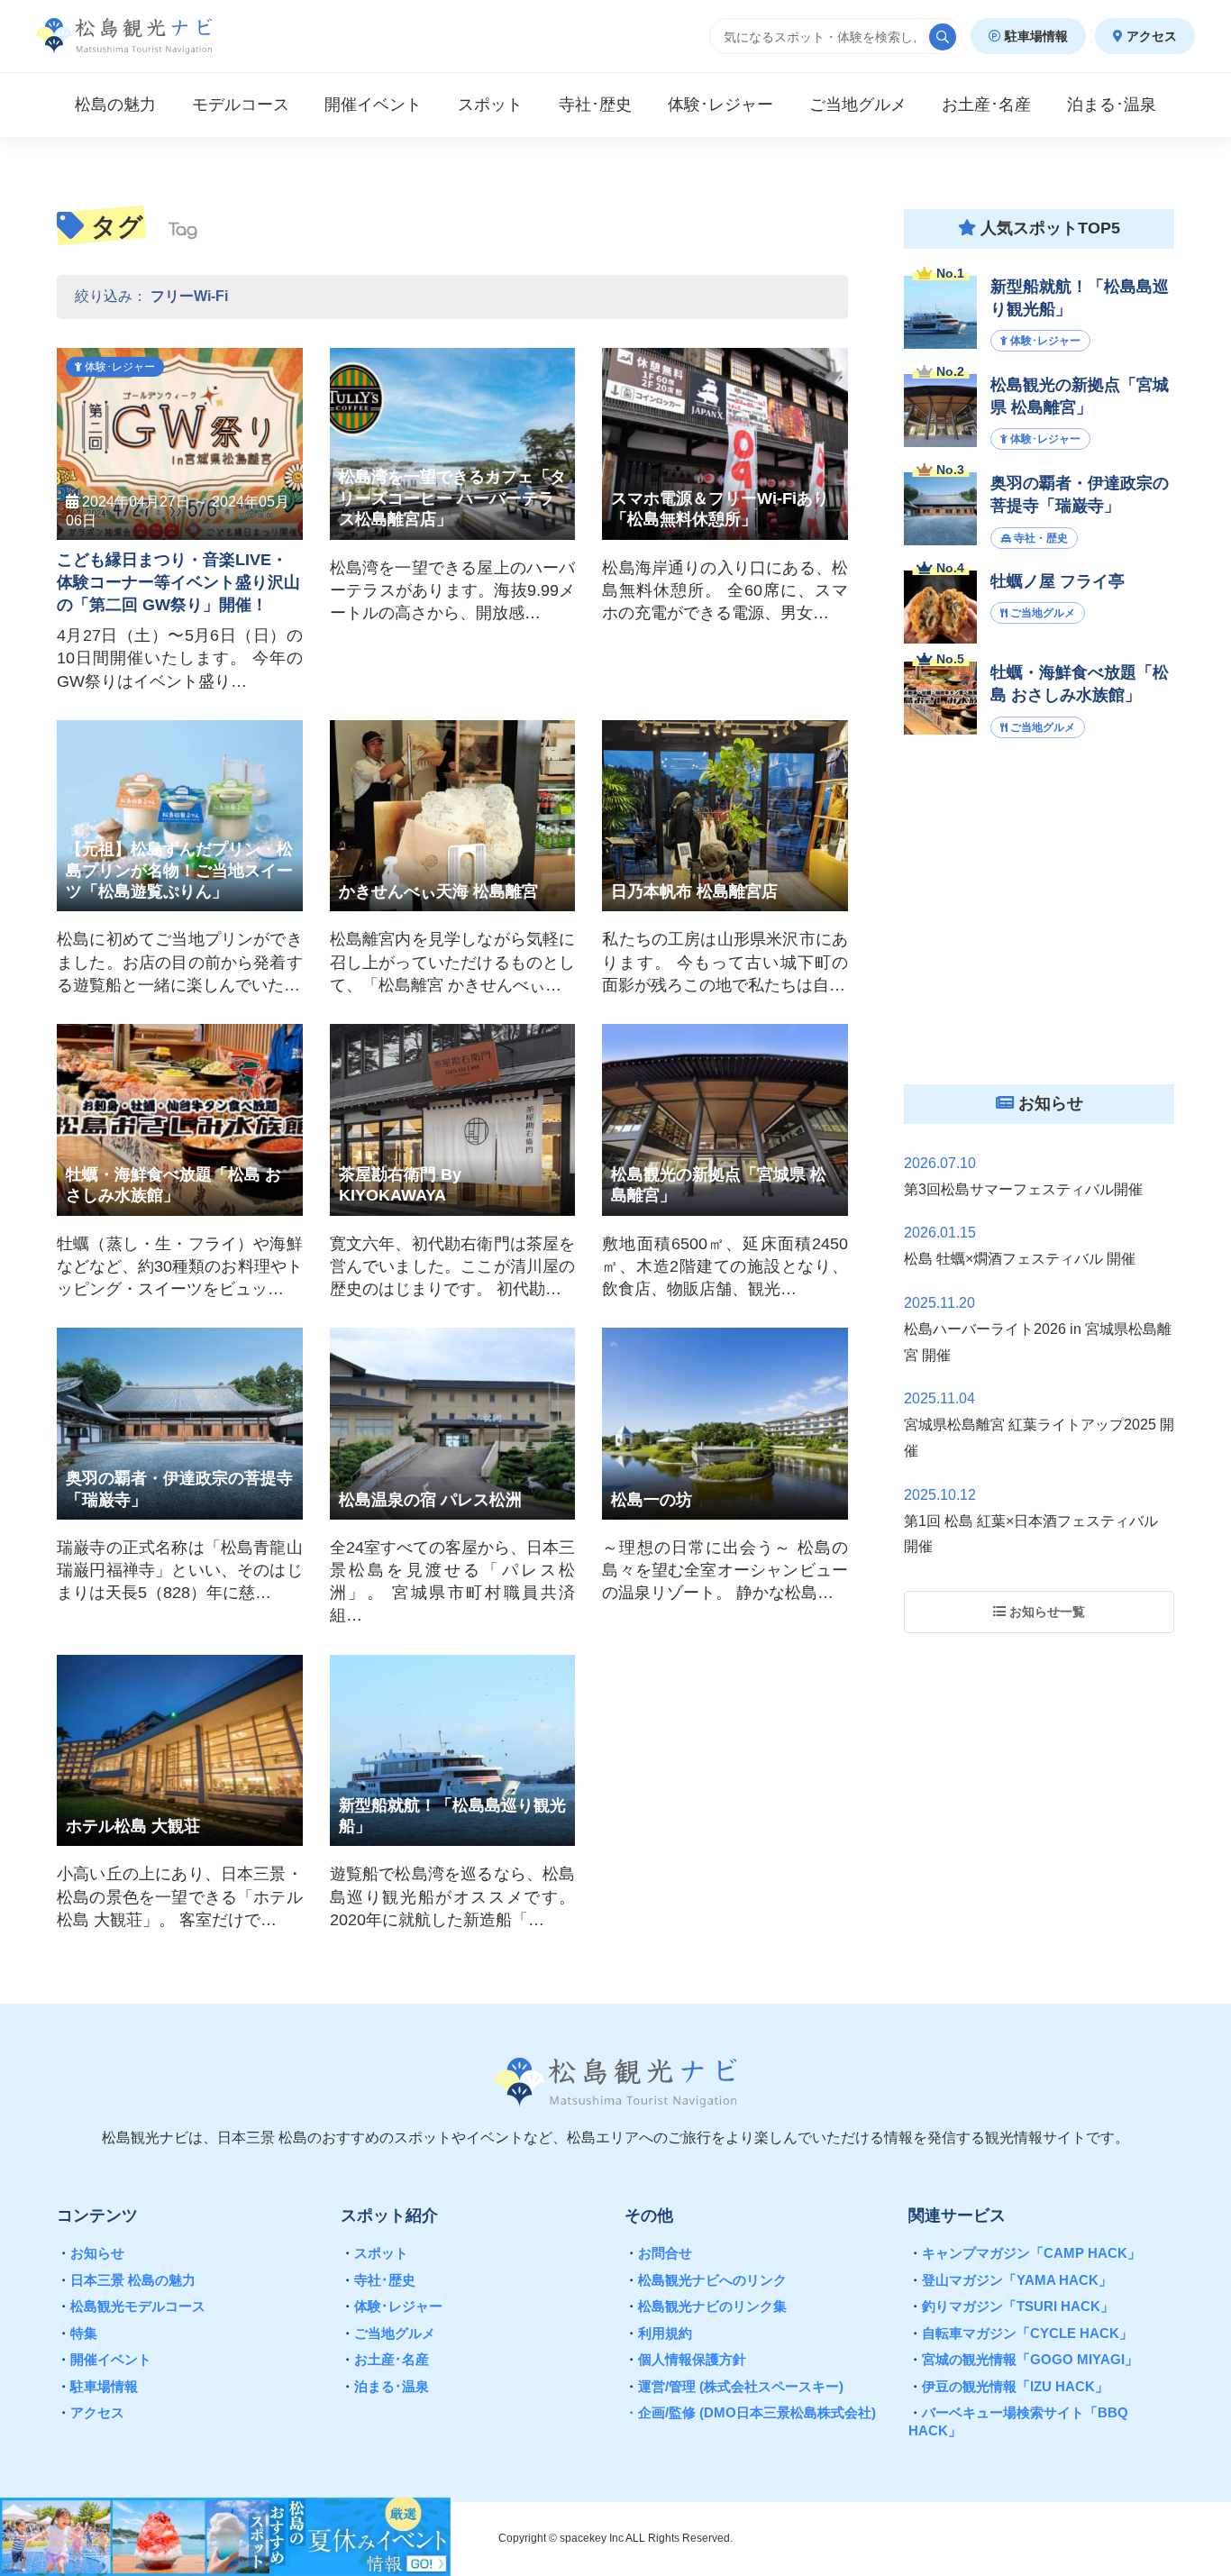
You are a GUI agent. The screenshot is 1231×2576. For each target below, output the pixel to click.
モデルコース (241, 105)
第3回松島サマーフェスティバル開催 (1023, 1189)
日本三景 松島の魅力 (126, 2280)
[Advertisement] (1039, 927)
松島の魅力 (115, 105)
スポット (490, 105)
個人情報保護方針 (685, 2359)
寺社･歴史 (378, 2280)
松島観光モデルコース (131, 2306)
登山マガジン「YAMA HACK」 (1010, 2280)
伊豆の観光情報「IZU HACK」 (1008, 2386)
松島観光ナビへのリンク (706, 2280)
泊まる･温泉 (385, 2386)
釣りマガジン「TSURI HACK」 (1011, 2306)
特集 (77, 2333)
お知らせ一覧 (1045, 1612)
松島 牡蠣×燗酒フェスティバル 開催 (1020, 1259)
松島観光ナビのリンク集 (706, 2306)
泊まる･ (1112, 105)
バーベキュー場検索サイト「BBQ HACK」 (1018, 2421)
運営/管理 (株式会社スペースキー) (734, 2386)
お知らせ (91, 2253)
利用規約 (658, 2333)
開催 (373, 105)
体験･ (720, 105)
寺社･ (595, 105)
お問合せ (658, 2253)
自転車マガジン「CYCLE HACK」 (1021, 2333)
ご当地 (858, 105)
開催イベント (104, 2359)
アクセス (1150, 36)
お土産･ (986, 105)
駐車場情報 (1035, 36)
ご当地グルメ (388, 2333)
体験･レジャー (392, 2306)
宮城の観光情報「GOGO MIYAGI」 (1023, 2359)
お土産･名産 (385, 2359)
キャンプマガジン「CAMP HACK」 (1025, 2253)
